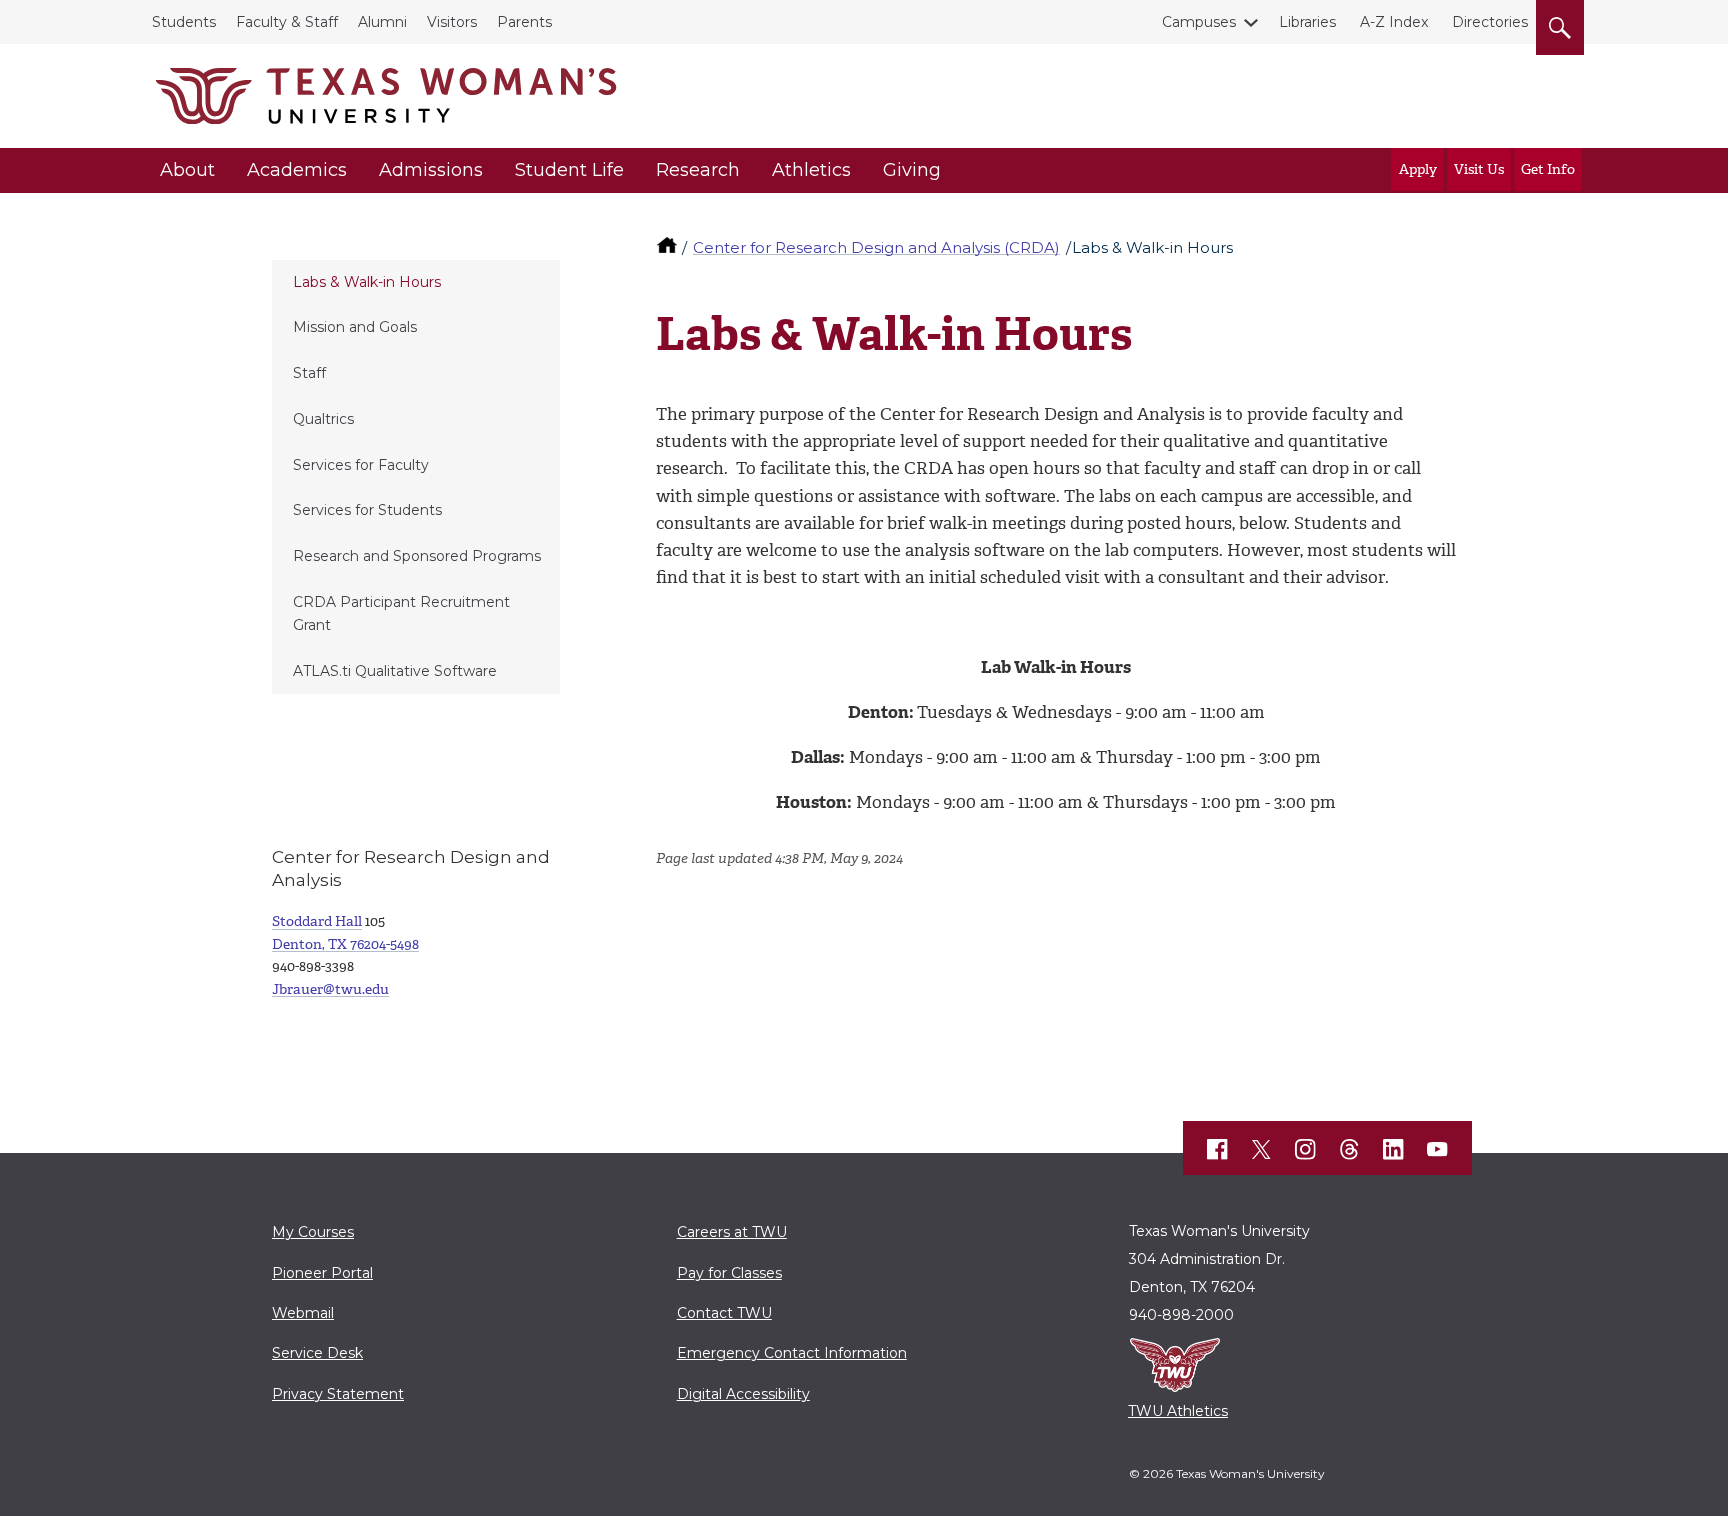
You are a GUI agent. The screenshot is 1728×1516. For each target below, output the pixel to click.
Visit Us (1479, 169)
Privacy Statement (338, 1394)
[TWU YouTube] (1438, 1150)
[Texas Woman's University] (386, 96)
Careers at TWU (732, 1232)
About (187, 170)
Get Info (1548, 169)
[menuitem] (416, 283)
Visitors (452, 22)
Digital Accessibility (743, 1394)
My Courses (313, 1232)
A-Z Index (1394, 22)
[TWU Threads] (1350, 1150)
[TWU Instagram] (1306, 1150)
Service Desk (317, 1353)
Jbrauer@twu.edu (330, 989)
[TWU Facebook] (1218, 1150)
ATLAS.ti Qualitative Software (395, 671)
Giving (912, 170)
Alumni (382, 22)
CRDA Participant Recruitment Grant (401, 613)
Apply (1418, 169)
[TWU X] (1262, 1149)
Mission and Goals (355, 327)
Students (184, 22)
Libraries (1307, 22)
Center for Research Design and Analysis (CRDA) (876, 247)
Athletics (811, 170)
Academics (297, 170)
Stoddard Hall (317, 921)
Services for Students (367, 510)
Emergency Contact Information (792, 1353)
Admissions (431, 170)
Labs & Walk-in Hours (367, 282)
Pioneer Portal (322, 1273)
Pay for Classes (729, 1273)
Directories (1490, 22)
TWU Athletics (1178, 1411)
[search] (1560, 24)
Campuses (1199, 22)
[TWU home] (669, 247)
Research (698, 170)
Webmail (303, 1313)
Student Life (569, 170)
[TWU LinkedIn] (1394, 1150)
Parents (524, 22)
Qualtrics (323, 419)
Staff (309, 373)
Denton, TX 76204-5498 (345, 944)
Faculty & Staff (287, 22)
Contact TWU (724, 1313)
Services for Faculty (361, 465)
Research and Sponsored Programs (417, 556)
